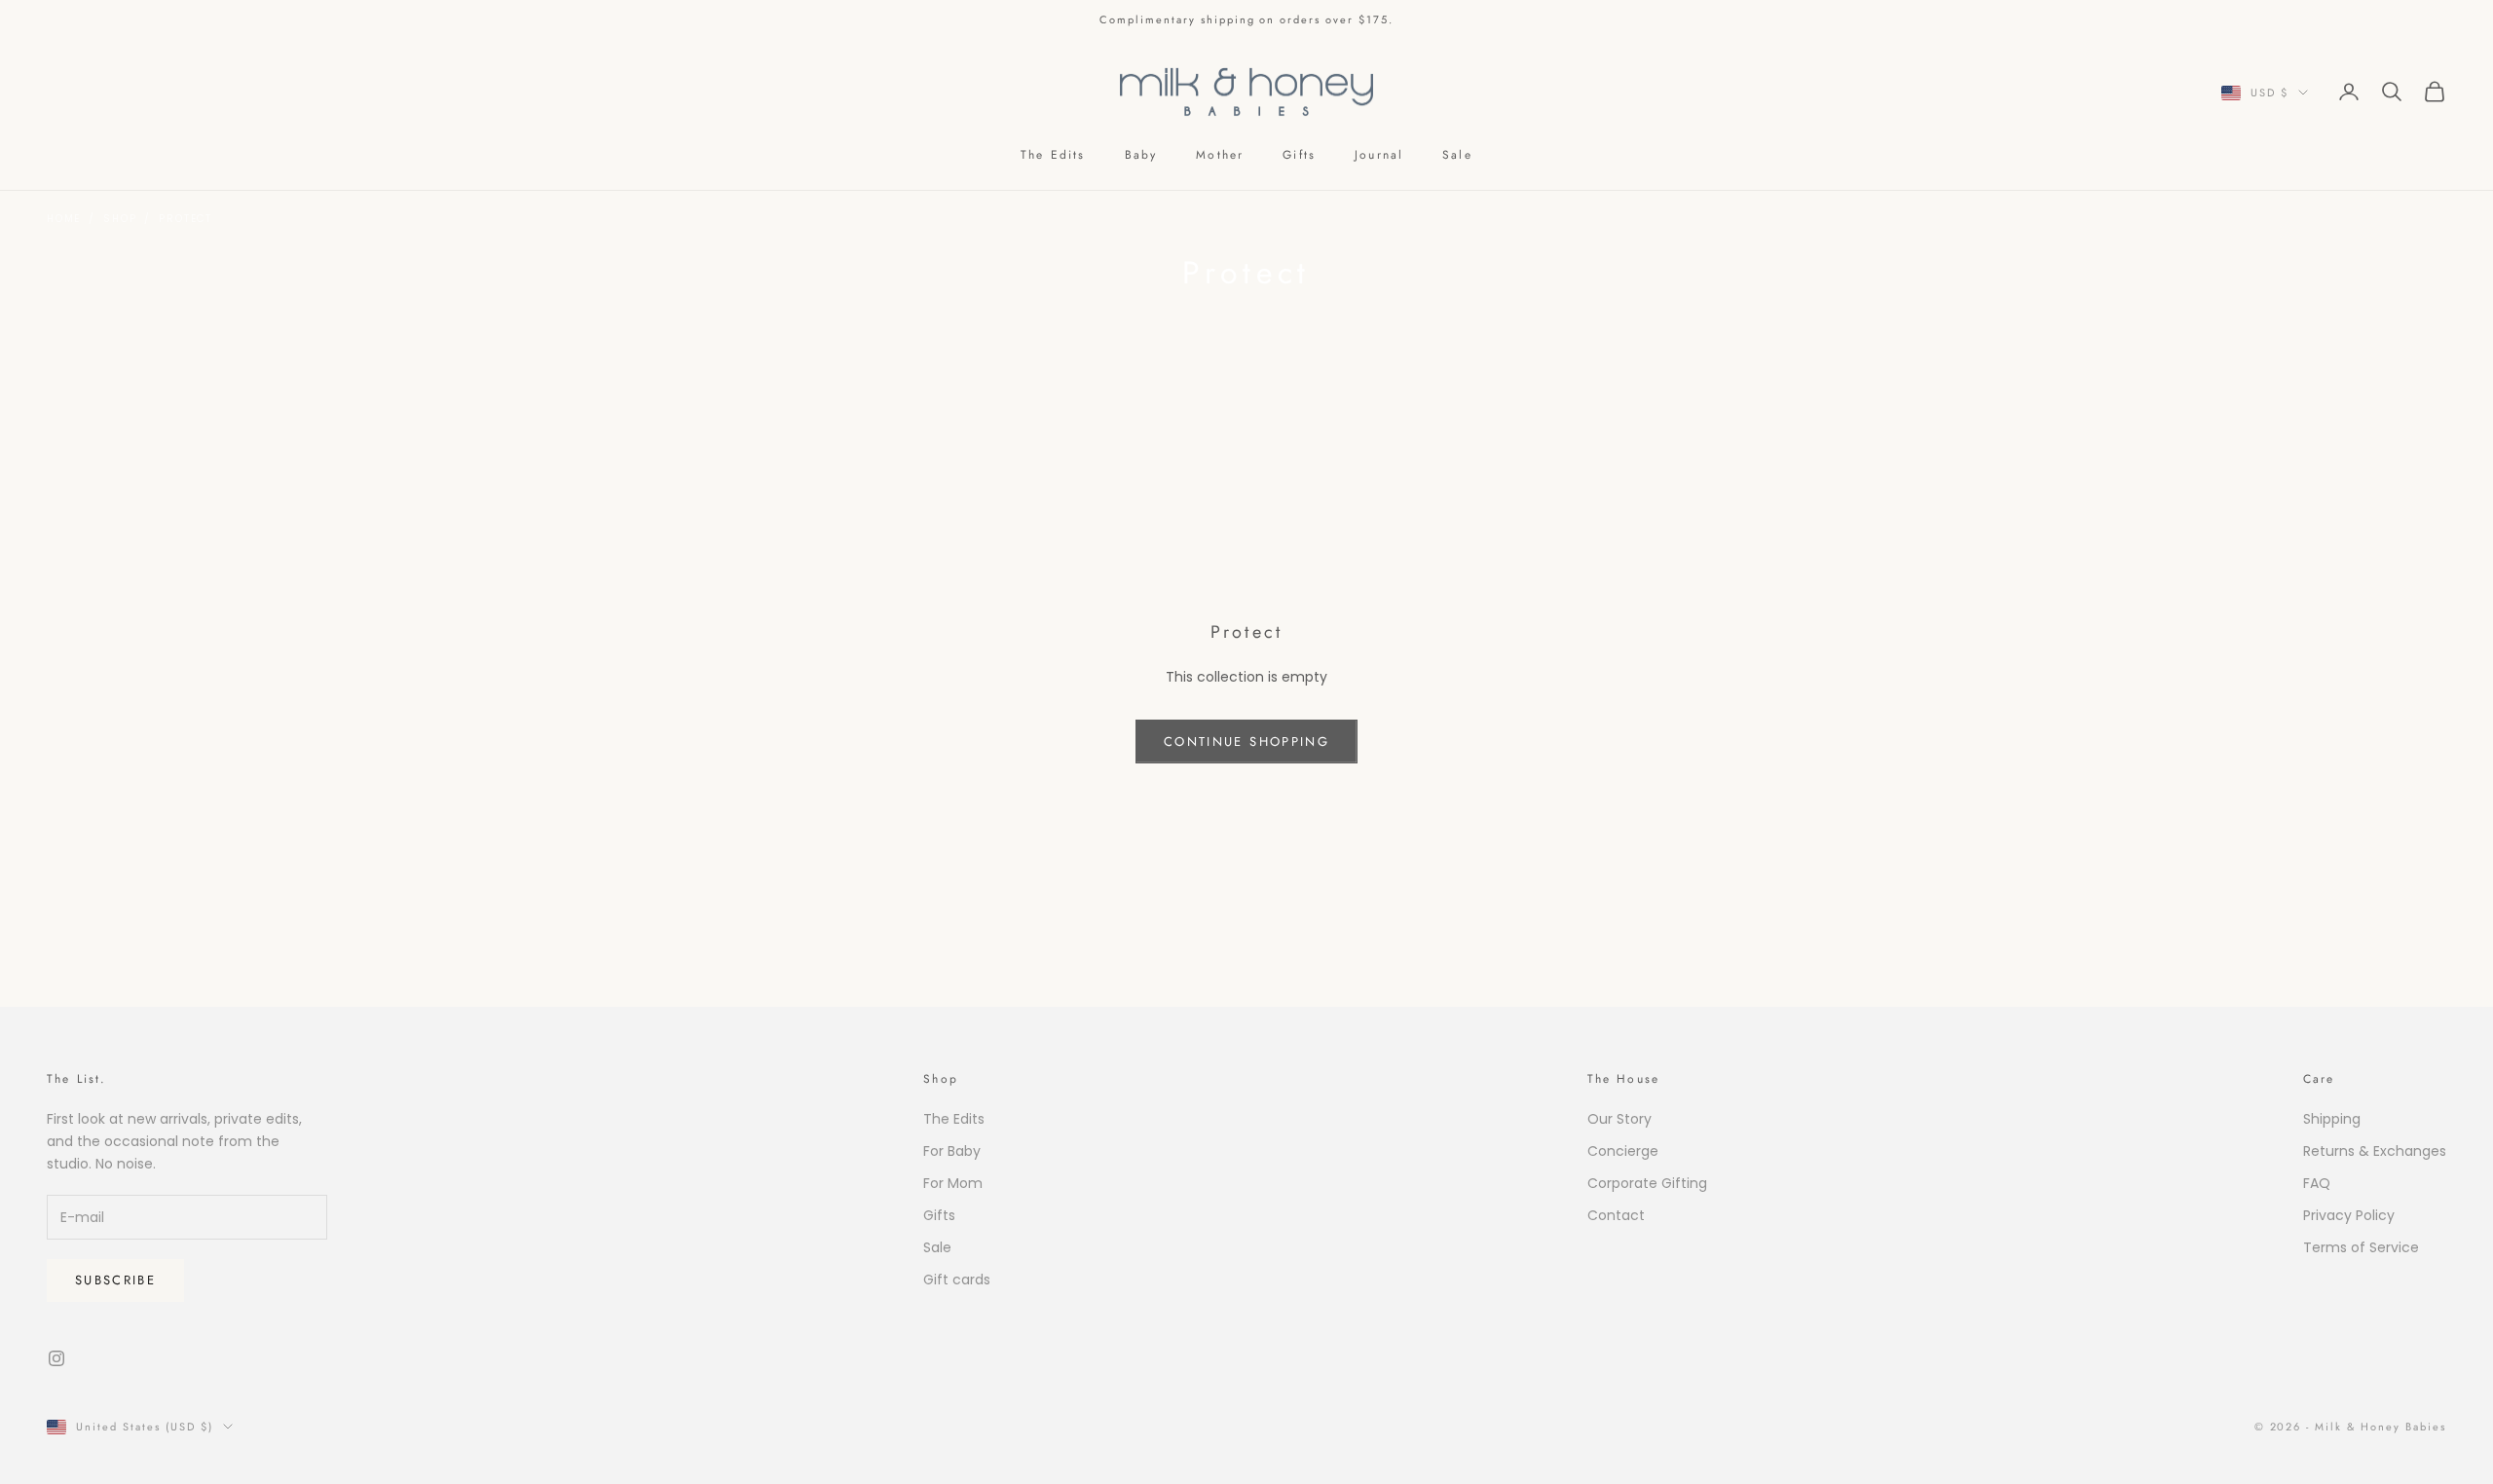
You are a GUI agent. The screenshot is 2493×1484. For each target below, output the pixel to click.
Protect (186, 219)
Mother (1220, 155)
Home (64, 219)
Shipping (2332, 1119)
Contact (1616, 1215)
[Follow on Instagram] (56, 1358)
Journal (1379, 155)
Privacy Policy (2349, 1215)
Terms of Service (2361, 1247)
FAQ (2317, 1183)
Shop (120, 219)
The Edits (1053, 155)
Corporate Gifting (1647, 1183)
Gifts (1299, 155)
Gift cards (957, 1280)
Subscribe (115, 1280)
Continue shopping (1246, 742)
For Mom (953, 1183)
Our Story (1619, 1119)
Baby (1141, 155)
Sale (1457, 155)
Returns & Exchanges (2375, 1151)
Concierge (1623, 1151)
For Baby (952, 1151)
